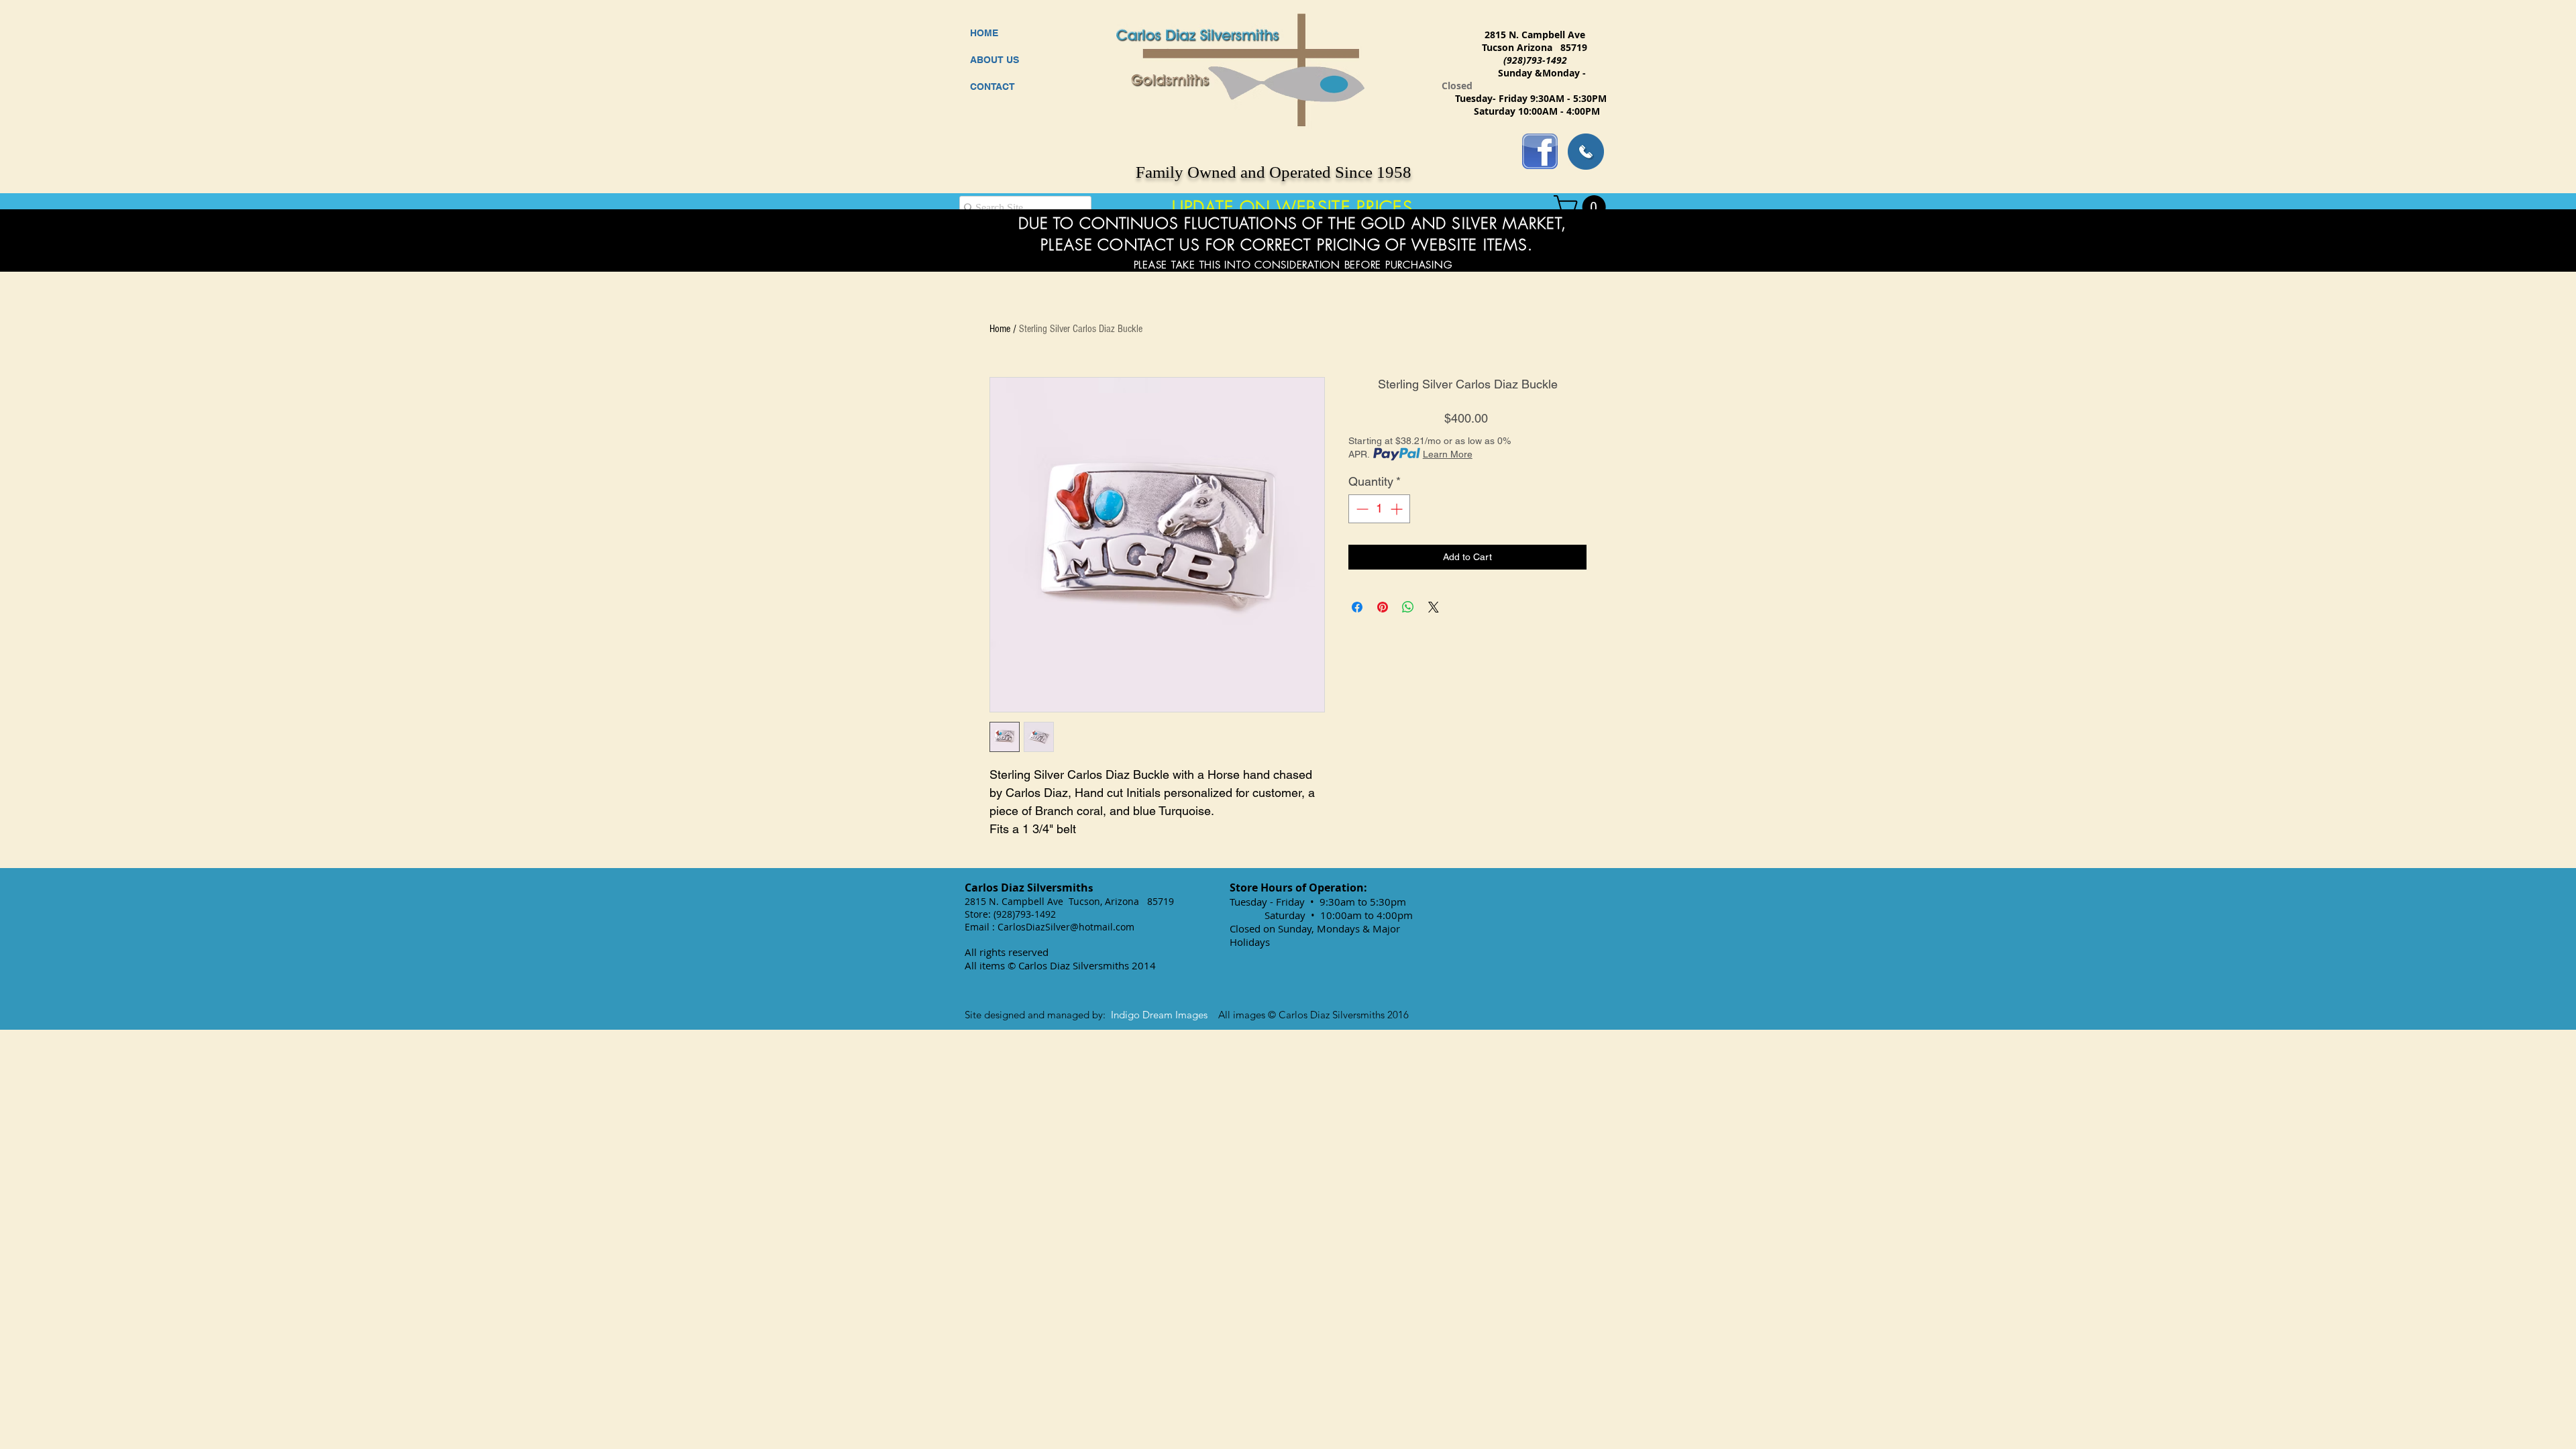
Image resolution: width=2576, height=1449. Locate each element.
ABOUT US (995, 60)
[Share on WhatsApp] (1408, 607)
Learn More (1448, 454)
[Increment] (1398, 509)
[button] (1582, 207)
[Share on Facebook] (1357, 607)
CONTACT (992, 87)
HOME (984, 33)
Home (1000, 329)
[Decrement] (1361, 509)
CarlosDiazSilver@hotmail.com (1066, 927)
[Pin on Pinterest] (1383, 607)
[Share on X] (1434, 607)
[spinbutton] (1379, 509)
